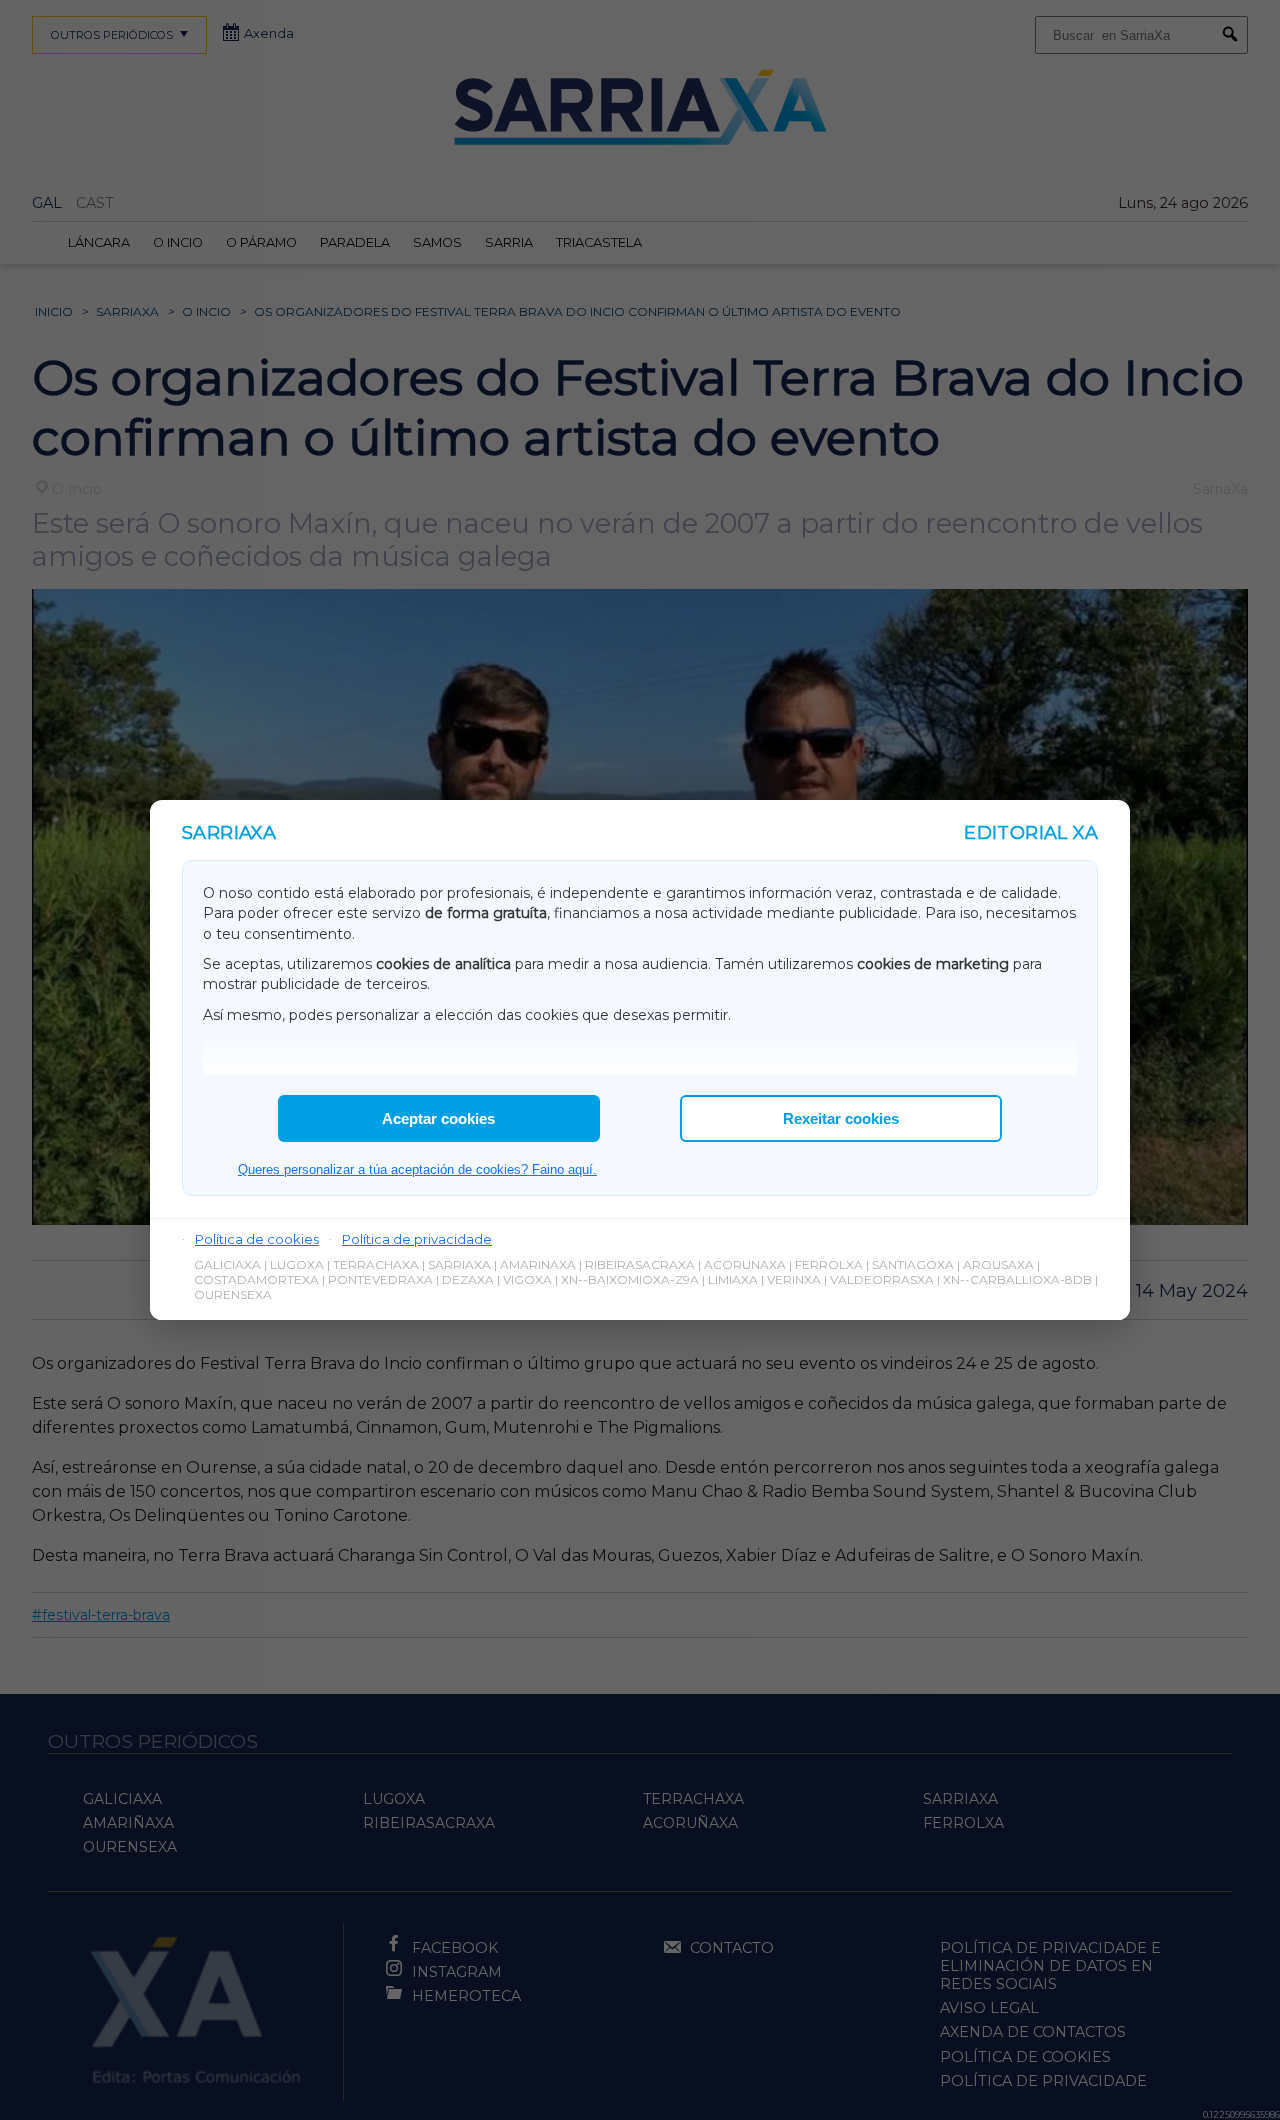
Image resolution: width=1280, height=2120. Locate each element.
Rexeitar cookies (841, 1118)
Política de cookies (257, 1239)
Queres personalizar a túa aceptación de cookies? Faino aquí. (417, 1169)
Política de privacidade (417, 1239)
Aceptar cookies (438, 1118)
